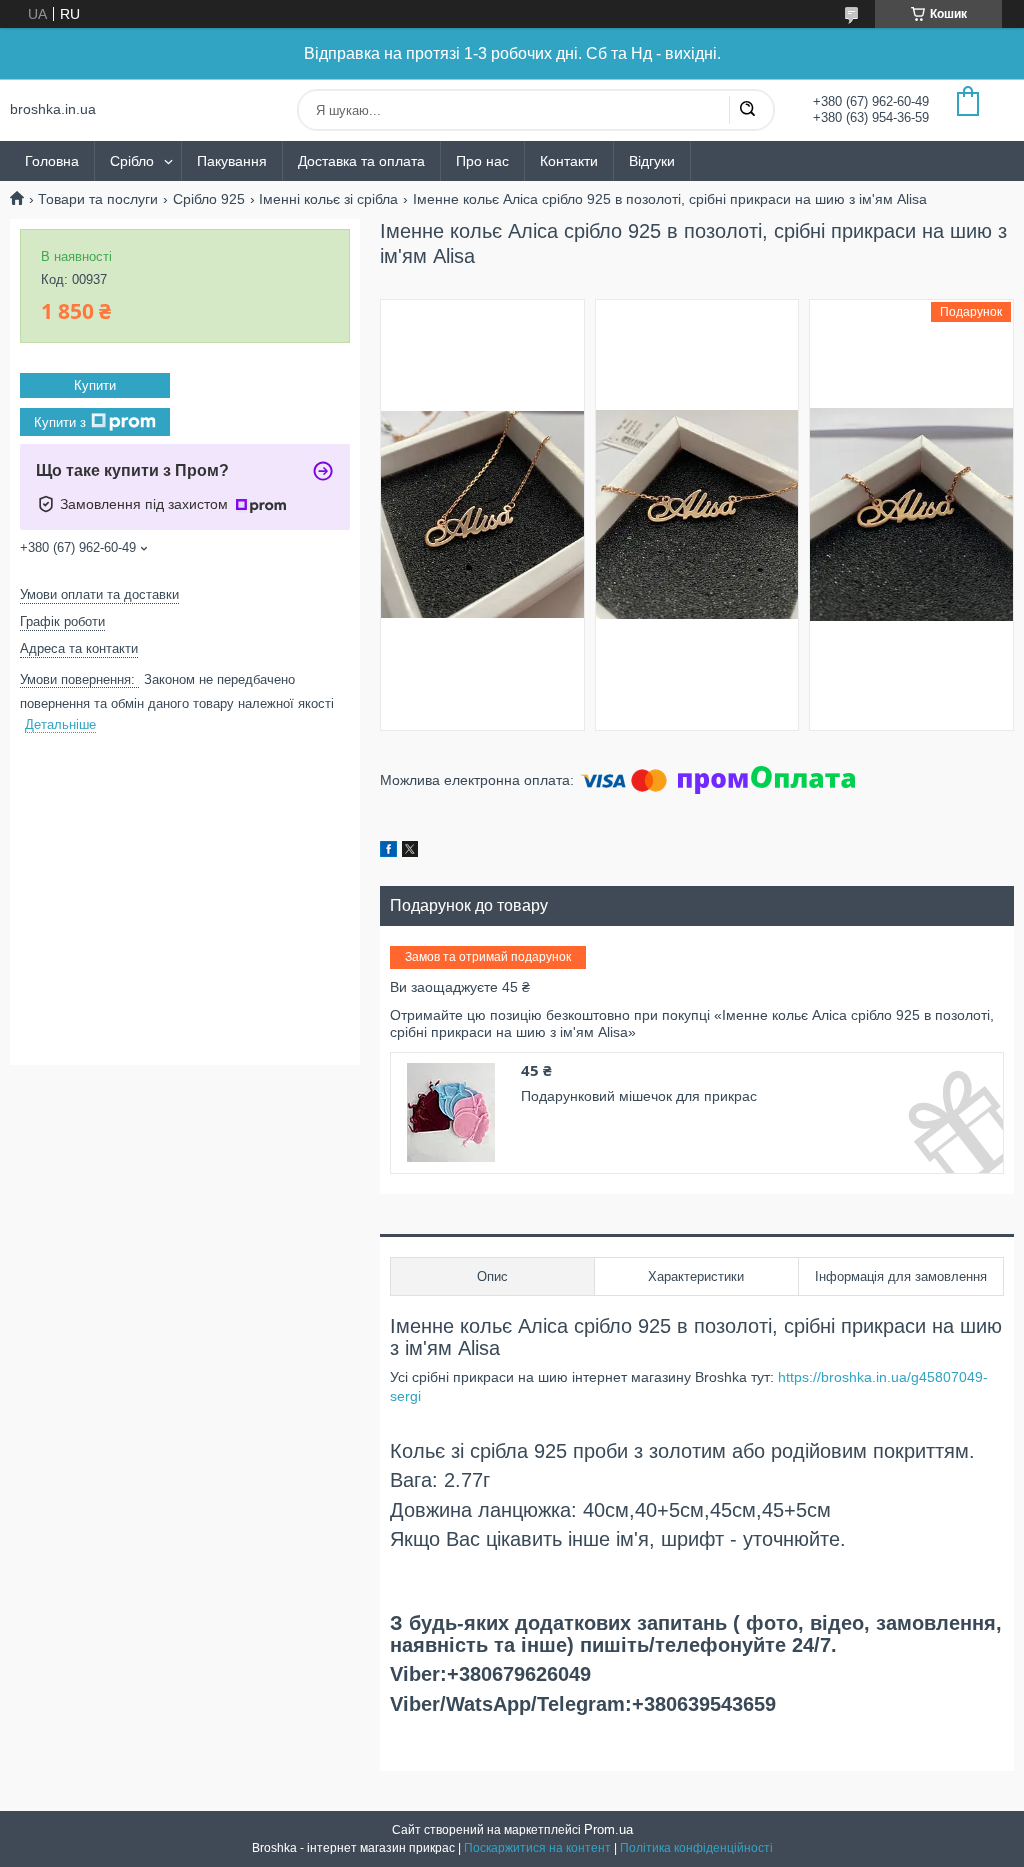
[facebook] (388, 852)
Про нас (482, 161)
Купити (95, 385)
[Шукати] (747, 110)
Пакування (232, 161)
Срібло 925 (209, 199)
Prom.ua (608, 1829)
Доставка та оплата (361, 161)
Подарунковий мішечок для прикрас (639, 1096)
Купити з (60, 421)
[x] (410, 852)
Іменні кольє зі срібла (328, 199)
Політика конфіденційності (696, 1848)
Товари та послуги (98, 199)
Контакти (569, 161)
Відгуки (652, 161)
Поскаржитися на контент (537, 1848)
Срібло (132, 161)
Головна (52, 161)
